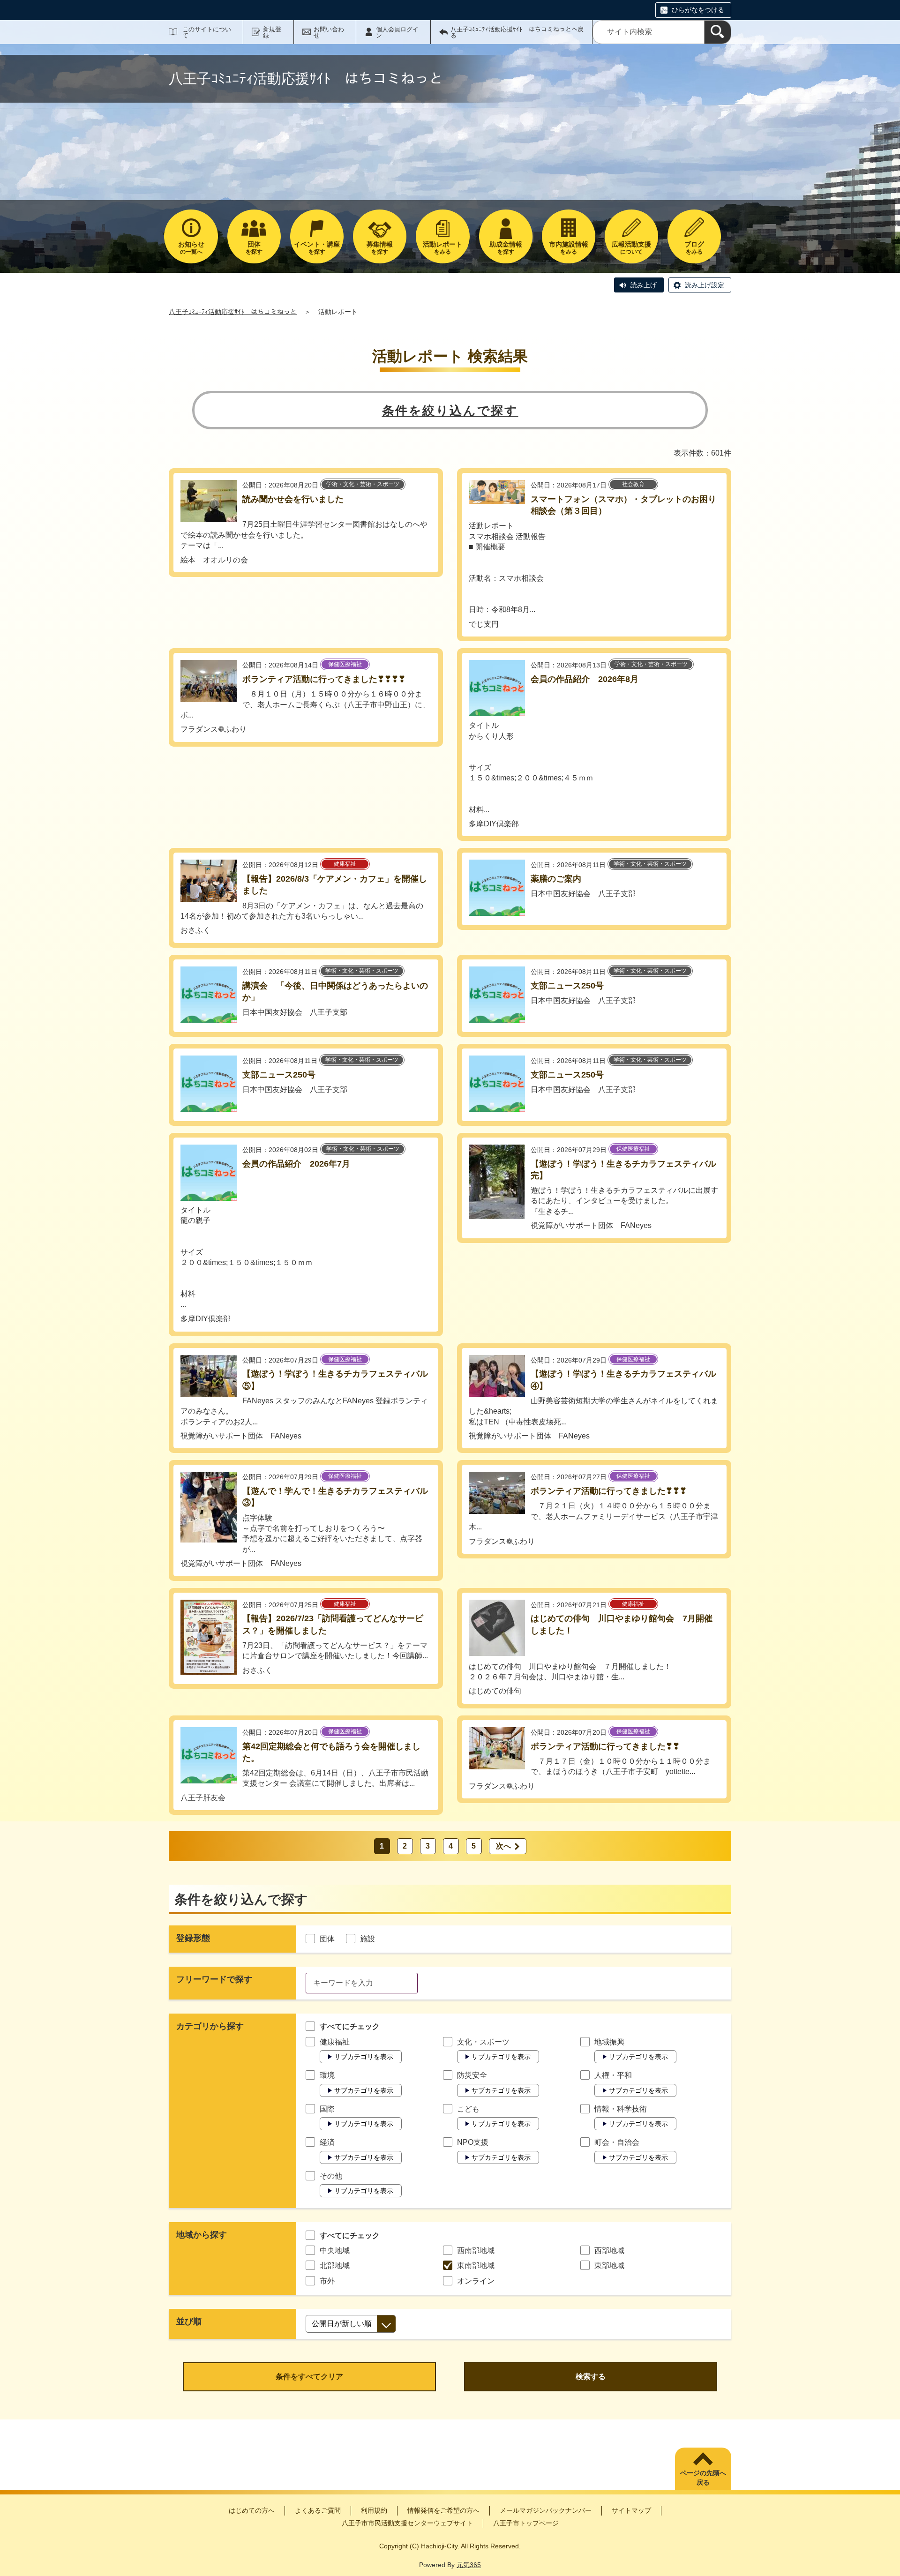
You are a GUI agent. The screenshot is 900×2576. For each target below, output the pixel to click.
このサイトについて (207, 32)
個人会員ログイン (397, 32)
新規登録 (272, 32)
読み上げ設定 (705, 285)
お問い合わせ (329, 32)
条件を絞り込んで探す (450, 411)
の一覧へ (191, 248)
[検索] (718, 32)
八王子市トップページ (526, 2523)
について (631, 248)
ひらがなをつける (698, 10)
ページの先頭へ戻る (703, 2478)
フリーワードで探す (214, 1979)
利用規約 (374, 2510)
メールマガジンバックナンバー (546, 2510)
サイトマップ (631, 2510)
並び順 (189, 2321)
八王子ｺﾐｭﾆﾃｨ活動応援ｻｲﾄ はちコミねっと (233, 312)
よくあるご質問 (318, 2510)
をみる (442, 248)
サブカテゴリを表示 (364, 2057)
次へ (503, 1846)
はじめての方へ (252, 2510)
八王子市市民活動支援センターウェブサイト (407, 2523)
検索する (591, 2377)
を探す (254, 248)
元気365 (469, 2565)
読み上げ (644, 285)
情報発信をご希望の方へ (443, 2510)
